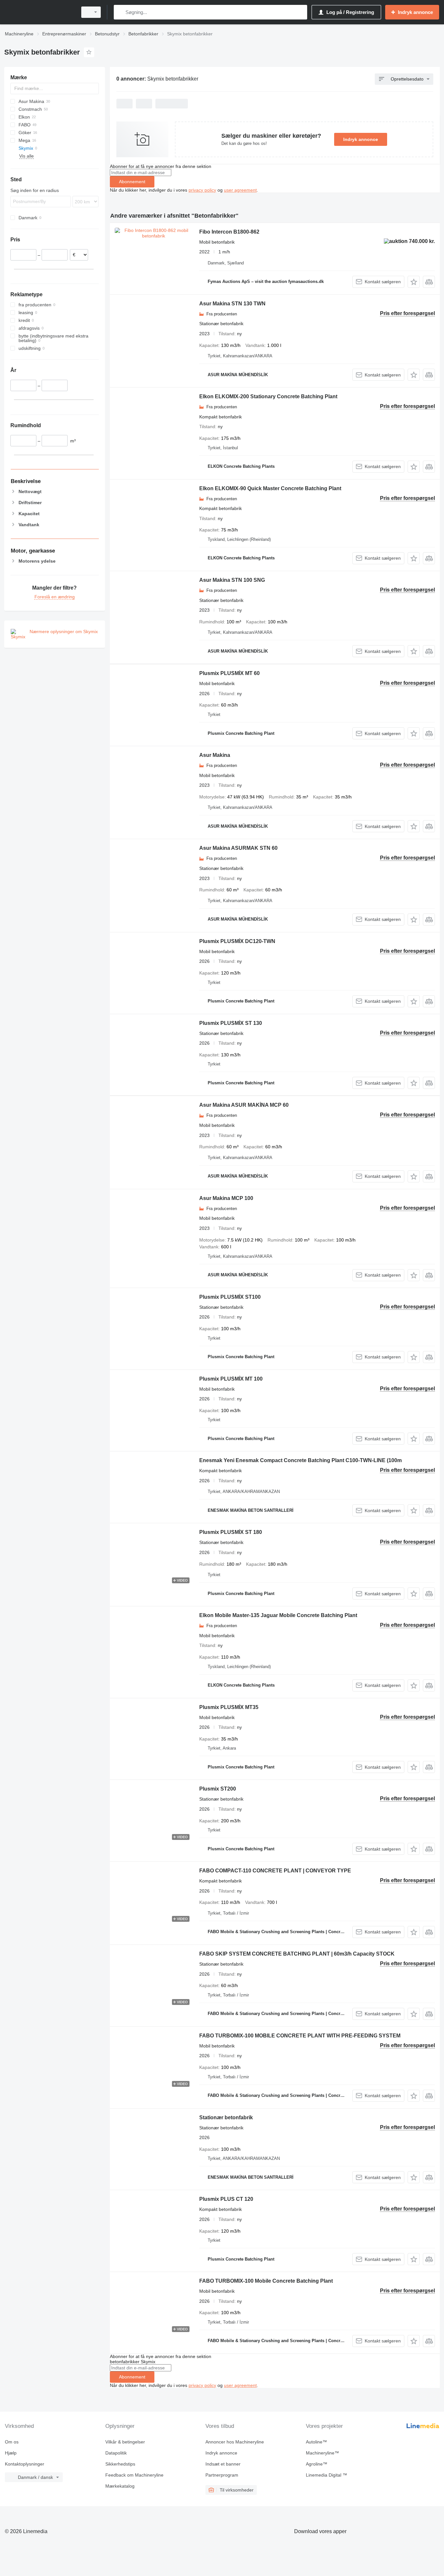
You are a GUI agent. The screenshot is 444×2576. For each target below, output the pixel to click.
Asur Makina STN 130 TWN (232, 304)
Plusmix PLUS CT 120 (226, 2199)
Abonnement (132, 182)
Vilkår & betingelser (125, 2442)
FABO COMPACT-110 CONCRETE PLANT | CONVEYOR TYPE (275, 1871)
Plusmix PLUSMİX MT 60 (229, 673)
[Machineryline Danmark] (39, 12)
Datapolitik (116, 2453)
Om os (12, 2442)
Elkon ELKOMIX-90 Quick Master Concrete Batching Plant (270, 488)
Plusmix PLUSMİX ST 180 (231, 1532)
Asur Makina (215, 755)
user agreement (240, 190)
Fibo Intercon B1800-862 (229, 232)
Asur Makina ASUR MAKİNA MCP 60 (244, 1105)
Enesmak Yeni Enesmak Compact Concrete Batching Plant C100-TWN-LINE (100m (300, 1460)
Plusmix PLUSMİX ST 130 (231, 1023)
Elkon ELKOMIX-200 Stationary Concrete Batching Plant (268, 396)
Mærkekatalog (120, 2486)
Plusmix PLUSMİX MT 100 (231, 1379)
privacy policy (202, 190)
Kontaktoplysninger (25, 2464)
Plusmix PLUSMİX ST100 (230, 1297)
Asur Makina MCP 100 (226, 1198)
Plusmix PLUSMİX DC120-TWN (237, 941)
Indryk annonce (361, 139)
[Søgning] (120, 12)
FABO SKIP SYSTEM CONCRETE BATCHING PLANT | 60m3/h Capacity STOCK (297, 1954)
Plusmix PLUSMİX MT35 (229, 1707)
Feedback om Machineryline (134, 2475)
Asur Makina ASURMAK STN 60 (238, 848)
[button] (414, 282)
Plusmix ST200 (218, 1789)
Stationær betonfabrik (226, 2117)
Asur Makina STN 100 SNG (232, 580)
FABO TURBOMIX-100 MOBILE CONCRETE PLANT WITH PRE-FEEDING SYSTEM (300, 2036)
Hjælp (11, 2453)
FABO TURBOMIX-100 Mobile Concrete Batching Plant (266, 2281)
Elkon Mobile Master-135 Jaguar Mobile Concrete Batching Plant (278, 1615)
